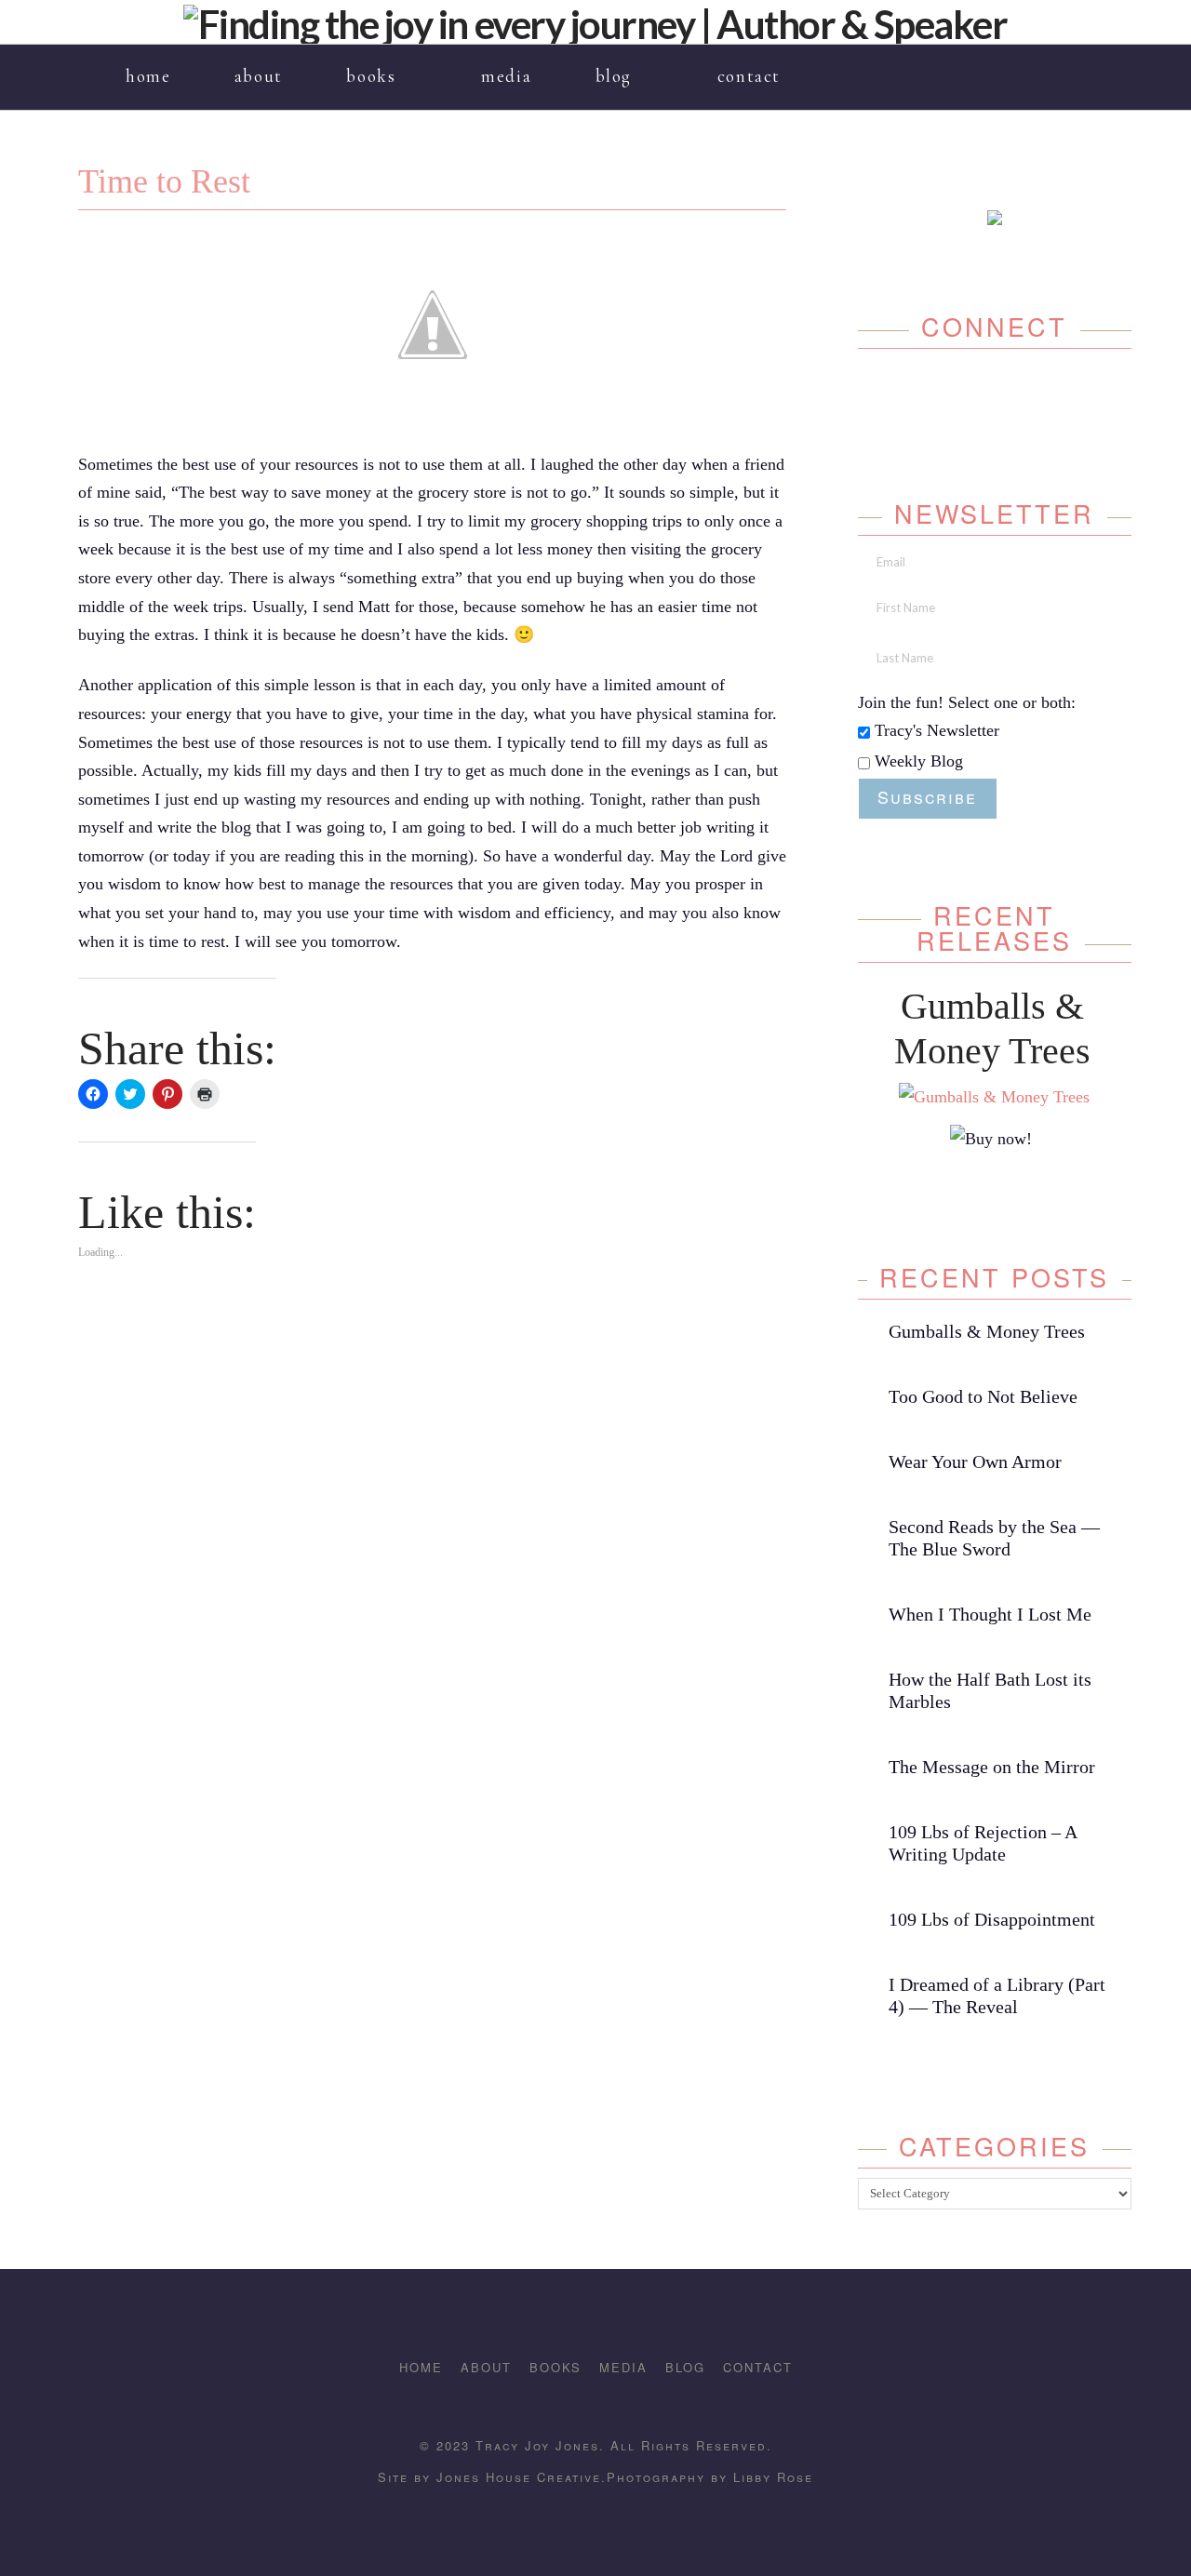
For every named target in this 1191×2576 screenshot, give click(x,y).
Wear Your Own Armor (975, 1462)
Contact (758, 2367)
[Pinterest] (1072, 65)
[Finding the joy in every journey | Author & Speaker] (595, 22)
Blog (685, 2367)
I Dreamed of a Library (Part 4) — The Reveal (997, 1995)
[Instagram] (1045, 65)
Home (421, 2367)
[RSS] (1099, 65)
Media (623, 2367)
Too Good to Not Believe (983, 1396)
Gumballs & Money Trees (987, 1331)
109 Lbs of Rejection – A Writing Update (983, 1843)
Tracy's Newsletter (935, 730)
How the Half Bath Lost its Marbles (990, 1690)
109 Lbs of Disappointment (992, 1919)
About (486, 2367)
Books (555, 2367)
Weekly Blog (917, 761)
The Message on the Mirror (992, 1767)
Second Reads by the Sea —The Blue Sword (994, 1538)
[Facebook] (1018, 65)
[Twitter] (975, 394)
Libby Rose (773, 2477)
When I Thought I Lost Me (990, 1614)
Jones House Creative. (519, 2477)
